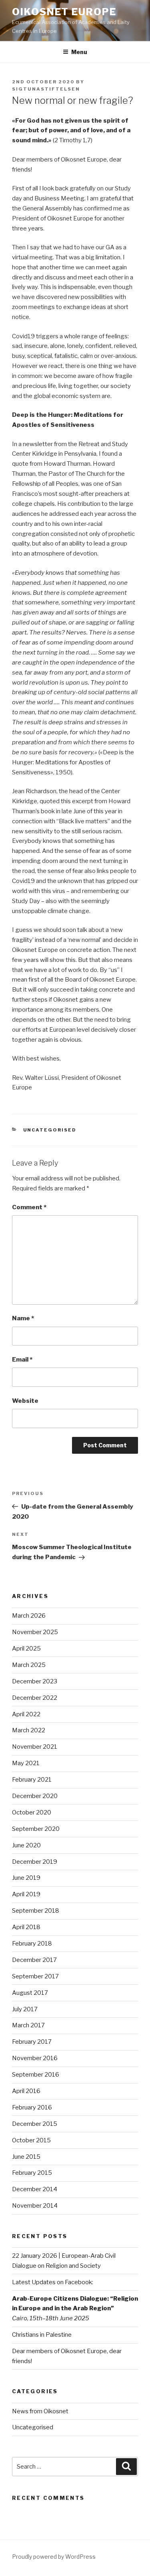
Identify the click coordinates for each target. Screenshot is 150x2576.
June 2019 (26, 1878)
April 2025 (26, 1649)
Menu (79, 52)
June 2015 (26, 2157)
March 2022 (29, 1730)
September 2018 (36, 1911)
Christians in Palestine (42, 2335)
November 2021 (35, 1747)
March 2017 (28, 2025)
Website (25, 1401)
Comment (29, 1207)
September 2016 (36, 2075)
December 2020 (35, 1796)
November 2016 (35, 2058)
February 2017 (32, 2042)
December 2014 (35, 2189)
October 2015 (31, 2140)
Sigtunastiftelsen (46, 89)
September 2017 (35, 1976)
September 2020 (36, 1829)
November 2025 (35, 1632)
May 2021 (26, 1763)
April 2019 (26, 1894)
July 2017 (25, 2009)
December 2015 (35, 2124)
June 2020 (26, 1845)
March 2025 (29, 1665)
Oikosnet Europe (64, 12)
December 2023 (35, 1681)
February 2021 (32, 1780)
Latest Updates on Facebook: (53, 2282)
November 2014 (35, 2206)
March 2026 (29, 1616)
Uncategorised (50, 1130)
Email (22, 1360)
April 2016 (26, 2091)
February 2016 (32, 2107)
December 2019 (35, 1862)
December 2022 (35, 1698)
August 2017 (30, 1993)
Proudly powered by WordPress (54, 2557)
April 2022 (26, 1714)
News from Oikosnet (40, 2411)
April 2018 (26, 1927)
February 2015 (32, 2173)
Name (23, 1318)
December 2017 (34, 1960)
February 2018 (32, 1944)
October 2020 (32, 1812)
